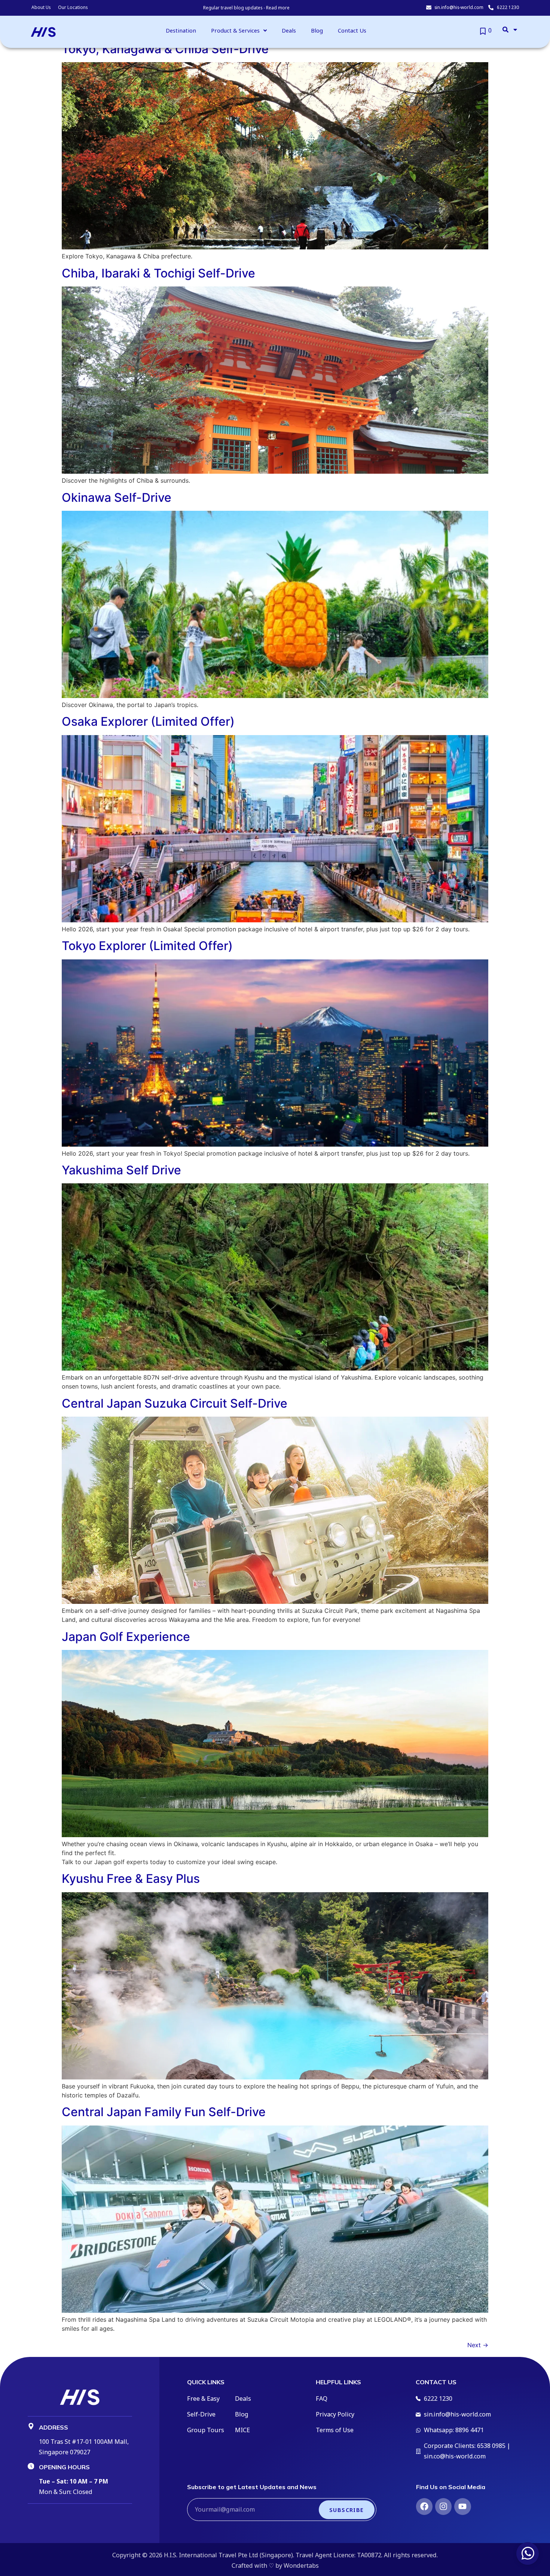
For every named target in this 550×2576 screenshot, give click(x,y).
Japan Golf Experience (126, 1637)
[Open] (515, 30)
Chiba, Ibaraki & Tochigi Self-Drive (158, 273)
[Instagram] (443, 2506)
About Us (41, 7)
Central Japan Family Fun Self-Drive (164, 2112)
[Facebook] (424, 2506)
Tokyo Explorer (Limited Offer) (147, 946)
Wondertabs (301, 2566)
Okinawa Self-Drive (117, 497)
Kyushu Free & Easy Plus (131, 1879)
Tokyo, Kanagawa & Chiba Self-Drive (165, 49)
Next (478, 2345)
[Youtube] (462, 2506)
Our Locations (73, 7)
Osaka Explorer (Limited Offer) (148, 721)
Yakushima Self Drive (121, 1170)
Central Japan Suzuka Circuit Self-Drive (175, 1403)
